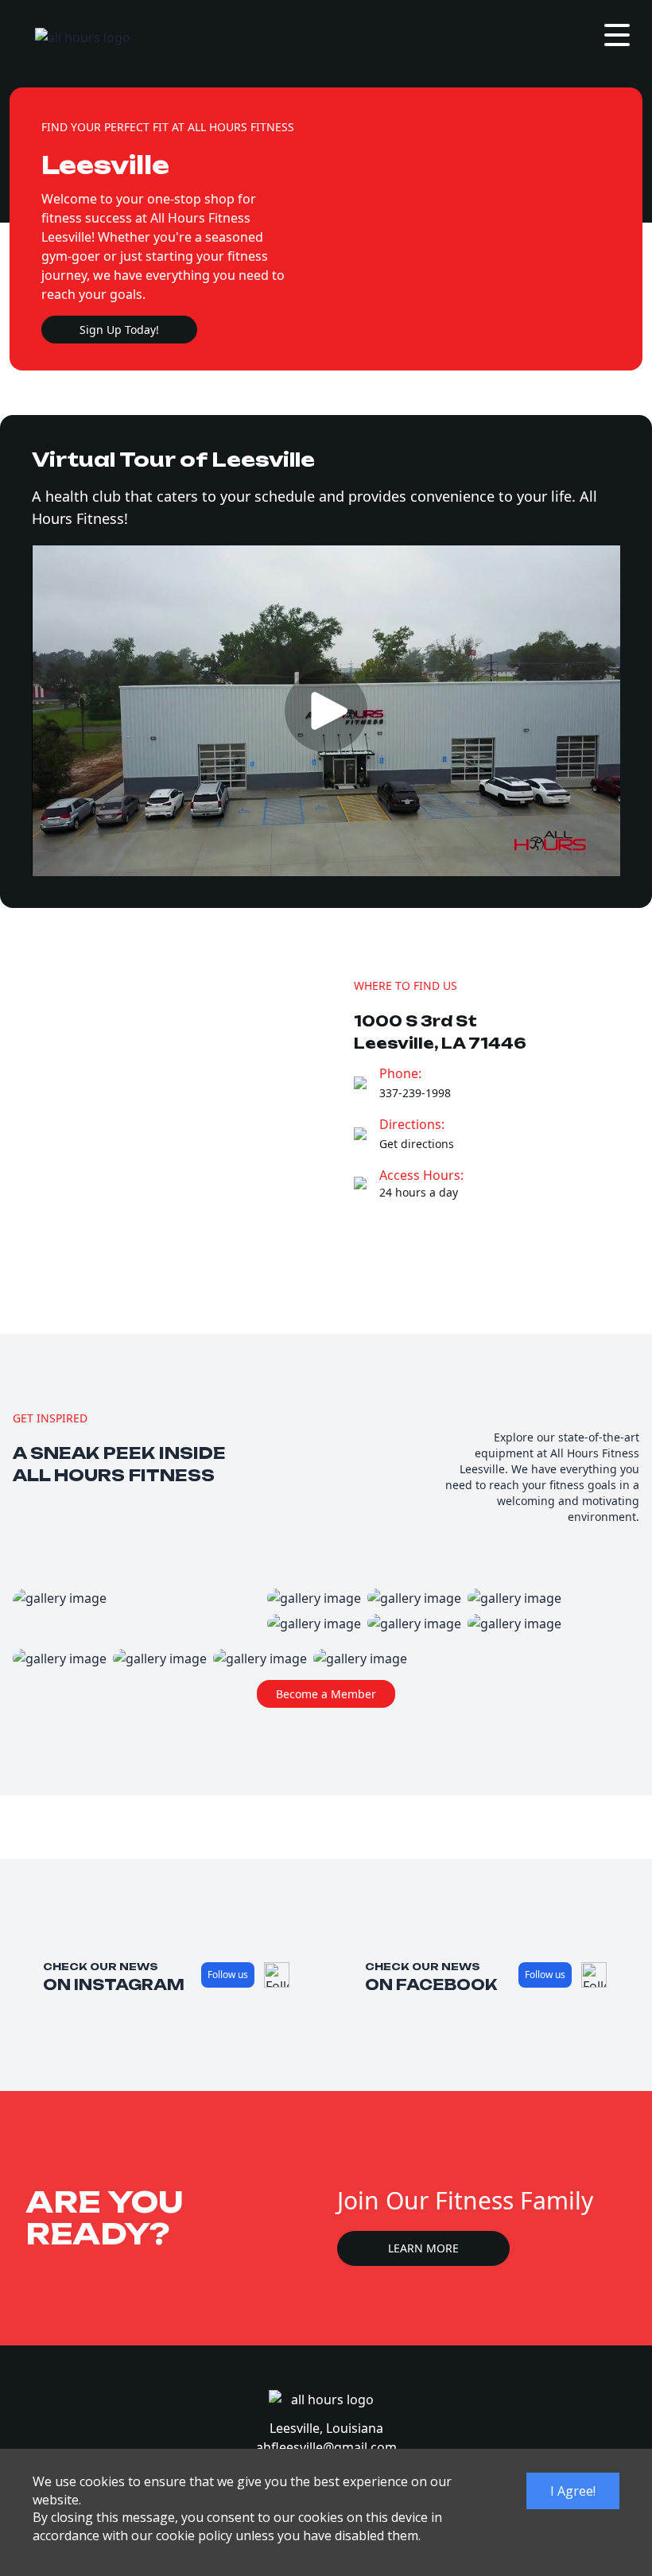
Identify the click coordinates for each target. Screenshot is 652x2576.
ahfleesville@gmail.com (326, 2447)
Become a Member (326, 1694)
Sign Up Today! (119, 330)
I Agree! (573, 2491)
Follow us (228, 1975)
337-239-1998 (415, 1093)
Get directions (417, 1144)
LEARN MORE (423, 2248)
